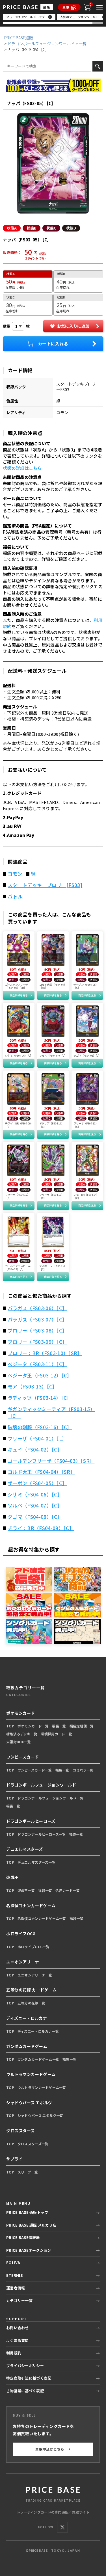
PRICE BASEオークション (29, 2250)
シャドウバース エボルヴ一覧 (40, 2115)
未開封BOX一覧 (19, 1742)
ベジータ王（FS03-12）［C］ (40, 1375)
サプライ (14, 2159)
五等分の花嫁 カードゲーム (31, 1990)
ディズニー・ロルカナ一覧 (38, 2031)
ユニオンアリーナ (23, 1962)
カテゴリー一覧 (19, 2301)
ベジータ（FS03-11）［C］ (37, 1364)
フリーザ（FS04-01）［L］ (37, 1439)
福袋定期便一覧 (82, 1726)
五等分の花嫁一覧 (31, 2003)
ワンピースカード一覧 (35, 1770)
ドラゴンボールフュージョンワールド (41, 44)
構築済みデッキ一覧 (22, 1734)
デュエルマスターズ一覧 (36, 1862)
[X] (62, 2527)
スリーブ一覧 (28, 2172)
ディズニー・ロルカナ (27, 2018)
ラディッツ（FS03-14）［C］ (40, 1398)
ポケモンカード (21, 1713)
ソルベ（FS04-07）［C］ (35, 1506)
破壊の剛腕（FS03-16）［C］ (40, 1427)
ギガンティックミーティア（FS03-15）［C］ (51, 1413)
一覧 (83, 44)
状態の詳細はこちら (22, 468)
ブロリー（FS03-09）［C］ (37, 1342)
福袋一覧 (59, 1726)
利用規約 (14, 2353)
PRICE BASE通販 (19, 38)
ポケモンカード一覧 (33, 1726)
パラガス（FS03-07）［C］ (37, 1320)
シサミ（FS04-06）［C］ (35, 1494)
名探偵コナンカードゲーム (31, 1905)
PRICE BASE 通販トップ (27, 2212)
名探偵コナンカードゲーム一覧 (42, 1918)
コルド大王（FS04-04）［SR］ (41, 1472)
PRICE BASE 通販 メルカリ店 (31, 2225)
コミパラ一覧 (83, 1770)
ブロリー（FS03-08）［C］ (37, 1331)
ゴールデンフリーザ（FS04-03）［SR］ (51, 1461)
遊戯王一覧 (26, 1890)
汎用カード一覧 (68, 1890)
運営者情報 (16, 2288)
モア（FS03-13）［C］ (33, 1387)
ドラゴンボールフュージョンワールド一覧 (50, 1798)
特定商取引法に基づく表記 (29, 2378)
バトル (15, 896)
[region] (53, 19)
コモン (15, 874)
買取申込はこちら (53, 2449)
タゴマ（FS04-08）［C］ (35, 1517)
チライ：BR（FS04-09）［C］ (41, 1528)
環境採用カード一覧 (57, 1734)
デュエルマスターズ (25, 1849)
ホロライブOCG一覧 (34, 1947)
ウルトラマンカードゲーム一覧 (42, 2087)
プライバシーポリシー (25, 2366)
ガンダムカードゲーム (27, 2046)
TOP (10, 1726)
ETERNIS (14, 2275)
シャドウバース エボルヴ (29, 2103)
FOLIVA (13, 2263)
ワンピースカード (22, 1757)
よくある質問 (18, 2340)
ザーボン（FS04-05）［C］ (37, 1483)
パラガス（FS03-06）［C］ (37, 1308)
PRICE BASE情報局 (23, 2237)
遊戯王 (12, 1877)
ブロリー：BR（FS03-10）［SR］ (45, 1353)
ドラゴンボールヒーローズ (31, 1821)
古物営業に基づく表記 (25, 2391)
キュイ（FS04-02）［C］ (35, 1450)
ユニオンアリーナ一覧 (35, 1975)
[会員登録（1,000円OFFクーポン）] (53, 85)
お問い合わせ (18, 2328)
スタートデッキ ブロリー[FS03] (45, 885)
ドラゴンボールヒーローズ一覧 (42, 1834)
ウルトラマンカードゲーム (31, 2074)
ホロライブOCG (21, 1933)
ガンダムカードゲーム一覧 (38, 2059)
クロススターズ (20, 2131)
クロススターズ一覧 (33, 2144)
